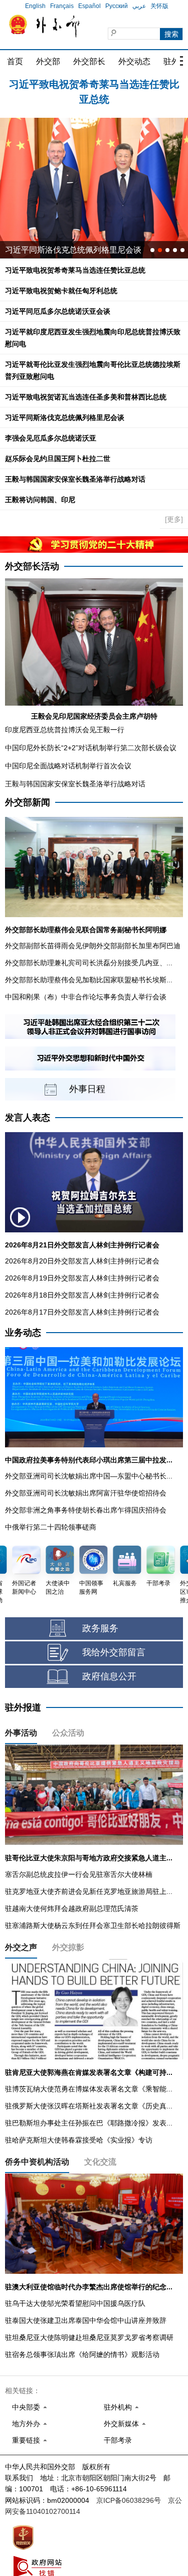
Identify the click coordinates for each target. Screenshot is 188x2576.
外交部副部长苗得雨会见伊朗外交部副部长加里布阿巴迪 (93, 946)
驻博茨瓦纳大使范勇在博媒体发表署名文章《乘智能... (89, 2089)
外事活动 (21, 1733)
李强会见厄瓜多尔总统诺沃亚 (51, 438)
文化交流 (100, 2162)
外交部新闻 (28, 802)
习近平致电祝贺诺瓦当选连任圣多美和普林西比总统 (86, 397)
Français (62, 6)
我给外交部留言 (114, 1652)
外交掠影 (68, 1947)
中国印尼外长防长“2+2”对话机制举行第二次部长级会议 (91, 748)
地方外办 (26, 2424)
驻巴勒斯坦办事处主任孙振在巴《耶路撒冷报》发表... (89, 2123)
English (35, 6)
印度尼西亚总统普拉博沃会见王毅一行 (65, 730)
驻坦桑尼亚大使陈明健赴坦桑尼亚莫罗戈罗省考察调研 (89, 2337)
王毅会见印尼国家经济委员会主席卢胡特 (94, 716)
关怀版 (159, 6)
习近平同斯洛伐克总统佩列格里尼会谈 (65, 417)
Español (89, 6)
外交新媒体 (121, 2424)
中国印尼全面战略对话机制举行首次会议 (68, 766)
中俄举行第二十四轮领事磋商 (51, 1527)
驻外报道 (23, 1707)
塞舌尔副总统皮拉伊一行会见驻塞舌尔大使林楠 (79, 1874)
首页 (15, 61)
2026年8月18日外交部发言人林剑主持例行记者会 (82, 1295)
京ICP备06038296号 (129, 2500)
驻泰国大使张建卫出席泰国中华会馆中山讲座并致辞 (86, 2320)
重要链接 (26, 2440)
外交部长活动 (32, 566)
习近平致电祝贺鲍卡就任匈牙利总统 (94, 86)
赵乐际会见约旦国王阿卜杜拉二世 (58, 459)
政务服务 (100, 1628)
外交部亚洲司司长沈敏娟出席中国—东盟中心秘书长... (89, 1476)
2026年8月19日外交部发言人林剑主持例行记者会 (82, 1278)
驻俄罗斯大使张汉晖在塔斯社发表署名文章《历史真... (89, 2106)
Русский (117, 6)
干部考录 (118, 2440)
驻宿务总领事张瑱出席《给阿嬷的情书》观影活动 (82, 2354)
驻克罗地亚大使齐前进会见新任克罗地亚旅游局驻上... (89, 1891)
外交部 (48, 61)
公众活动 (68, 1733)
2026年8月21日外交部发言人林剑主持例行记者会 (82, 1245)
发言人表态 (28, 1118)
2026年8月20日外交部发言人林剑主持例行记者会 (82, 1261)
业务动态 (23, 1333)
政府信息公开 (109, 1676)
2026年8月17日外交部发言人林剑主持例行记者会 (82, 1312)
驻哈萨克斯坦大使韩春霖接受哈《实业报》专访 (79, 2140)
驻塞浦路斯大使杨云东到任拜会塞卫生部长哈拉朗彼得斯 (93, 1925)
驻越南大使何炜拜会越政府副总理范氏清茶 (72, 1908)
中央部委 (26, 2407)
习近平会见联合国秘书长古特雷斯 (65, 250)
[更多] (174, 519)
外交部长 (89, 61)
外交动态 (134, 61)
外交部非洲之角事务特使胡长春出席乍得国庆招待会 (86, 1510)
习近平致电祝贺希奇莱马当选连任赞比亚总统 (75, 270)
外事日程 (87, 1089)
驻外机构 (118, 2407)
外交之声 (21, 1947)
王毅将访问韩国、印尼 (40, 500)
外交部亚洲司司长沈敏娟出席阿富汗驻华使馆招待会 (86, 1493)
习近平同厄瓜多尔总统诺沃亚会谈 (58, 311)
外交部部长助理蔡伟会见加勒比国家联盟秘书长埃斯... (89, 980)
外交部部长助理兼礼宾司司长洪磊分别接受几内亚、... (89, 963)
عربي (139, 6)
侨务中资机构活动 (37, 2162)
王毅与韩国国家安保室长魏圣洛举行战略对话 (75, 479)
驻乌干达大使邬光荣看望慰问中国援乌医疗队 (75, 2303)
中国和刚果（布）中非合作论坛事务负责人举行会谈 (86, 997)
